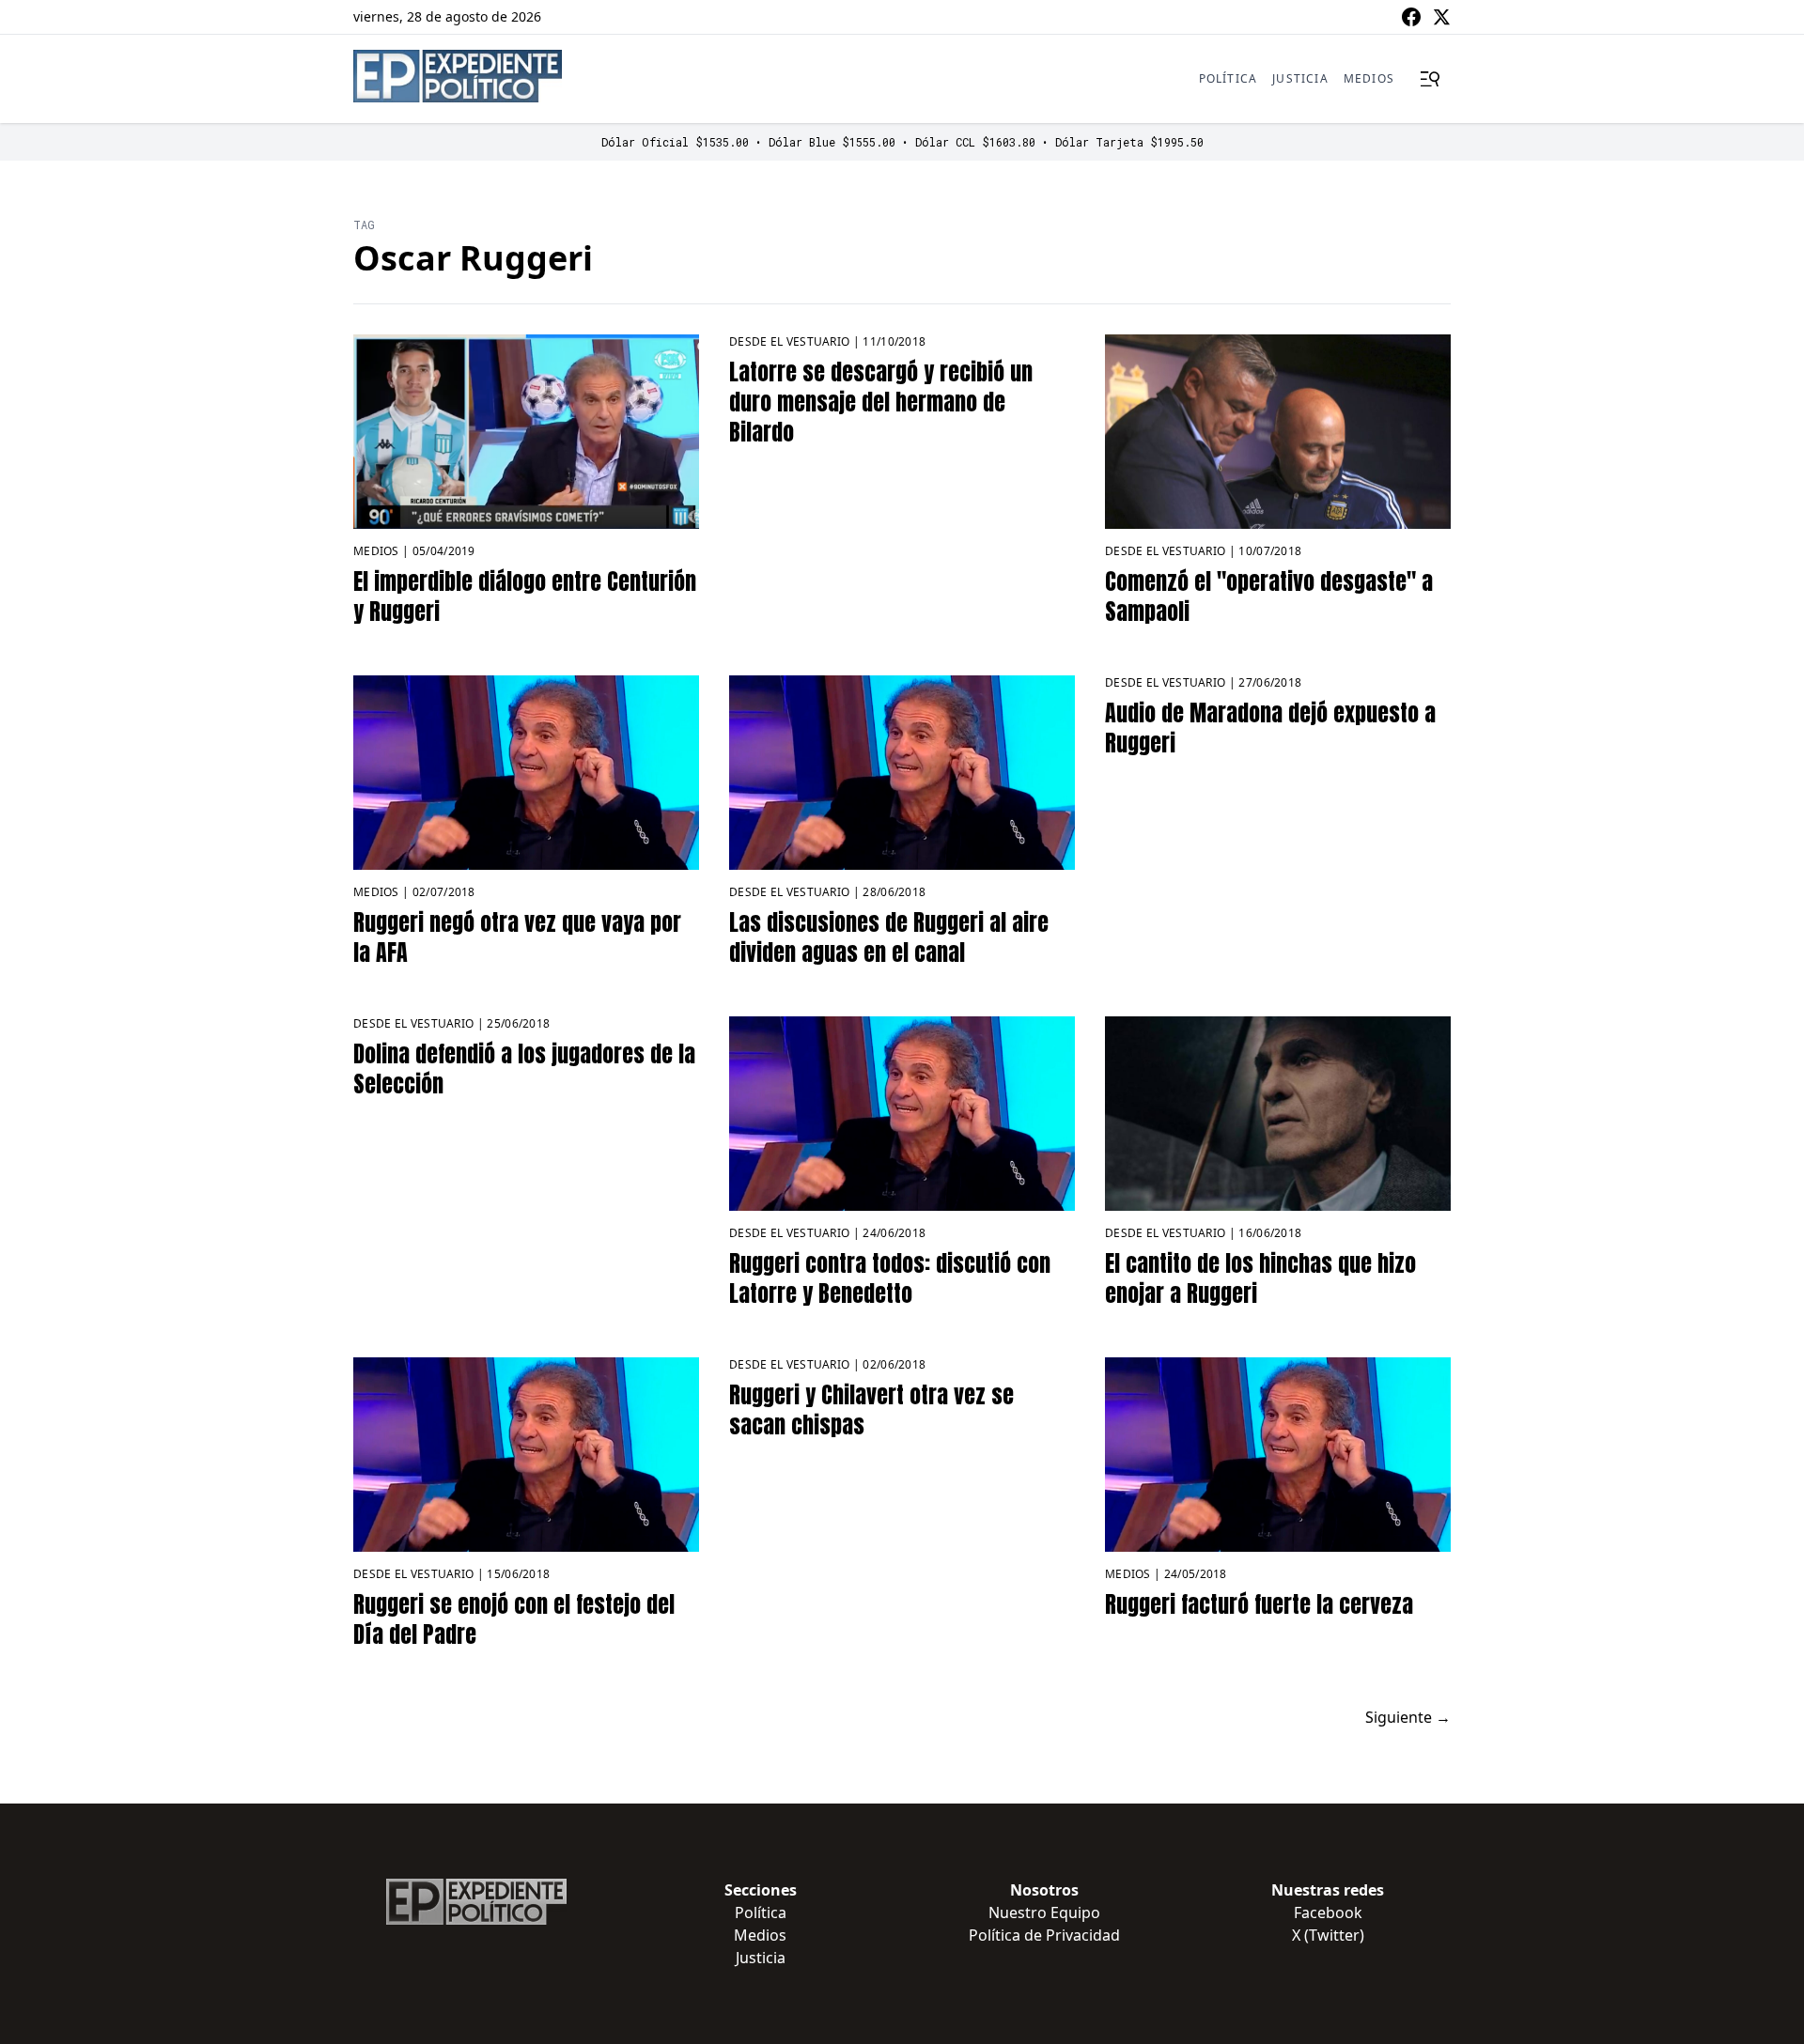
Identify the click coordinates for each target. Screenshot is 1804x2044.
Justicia (1300, 78)
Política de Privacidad (1044, 1935)
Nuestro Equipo (1044, 1912)
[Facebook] (1411, 17)
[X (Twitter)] (1441, 17)
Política (1229, 78)
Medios (1369, 78)
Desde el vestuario (789, 341)
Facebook (1328, 1912)
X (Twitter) (1328, 1935)
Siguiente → (1408, 1717)
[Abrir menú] (1430, 79)
